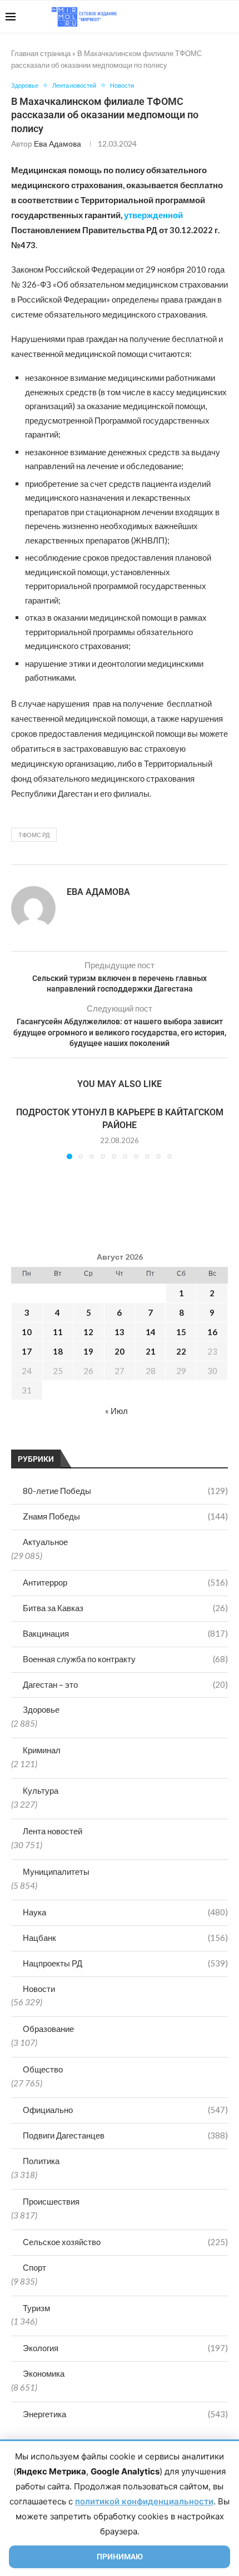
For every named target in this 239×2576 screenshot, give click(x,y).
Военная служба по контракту (125, 1659)
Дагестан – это (125, 1684)
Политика (41, 2161)
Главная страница (41, 53)
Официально (125, 2110)
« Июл (116, 1411)
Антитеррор (125, 1582)
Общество (43, 2069)
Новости (39, 1989)
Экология (125, 2348)
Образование (48, 2029)
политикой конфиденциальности (144, 2501)
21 (151, 1351)
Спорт (34, 2267)
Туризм (36, 2308)
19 (88, 1351)
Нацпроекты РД (125, 1963)
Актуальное (45, 1542)
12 (88, 1332)
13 (120, 1332)
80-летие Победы (125, 1491)
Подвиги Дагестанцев (125, 2135)
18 (58, 1351)
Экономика (44, 2373)
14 (151, 1332)
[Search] (228, 17)
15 (181, 1332)
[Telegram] (199, 17)
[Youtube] (176, 17)
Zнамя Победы (125, 1516)
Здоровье (41, 1709)
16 (212, 1332)
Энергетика (125, 2414)
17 (27, 1351)
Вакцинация (125, 1633)
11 (58, 1332)
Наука (125, 1912)
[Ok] (211, 17)
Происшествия (51, 2201)
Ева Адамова (58, 144)
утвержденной (153, 215)
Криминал (42, 1750)
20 (120, 1351)
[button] (21, 1133)
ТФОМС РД (34, 835)
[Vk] (188, 17)
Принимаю (120, 2557)
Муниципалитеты (56, 1871)
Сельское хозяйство (125, 2242)
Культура (41, 1790)
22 (181, 1351)
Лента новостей (53, 1831)
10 (27, 1332)
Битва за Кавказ (125, 1608)
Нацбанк (125, 1938)
